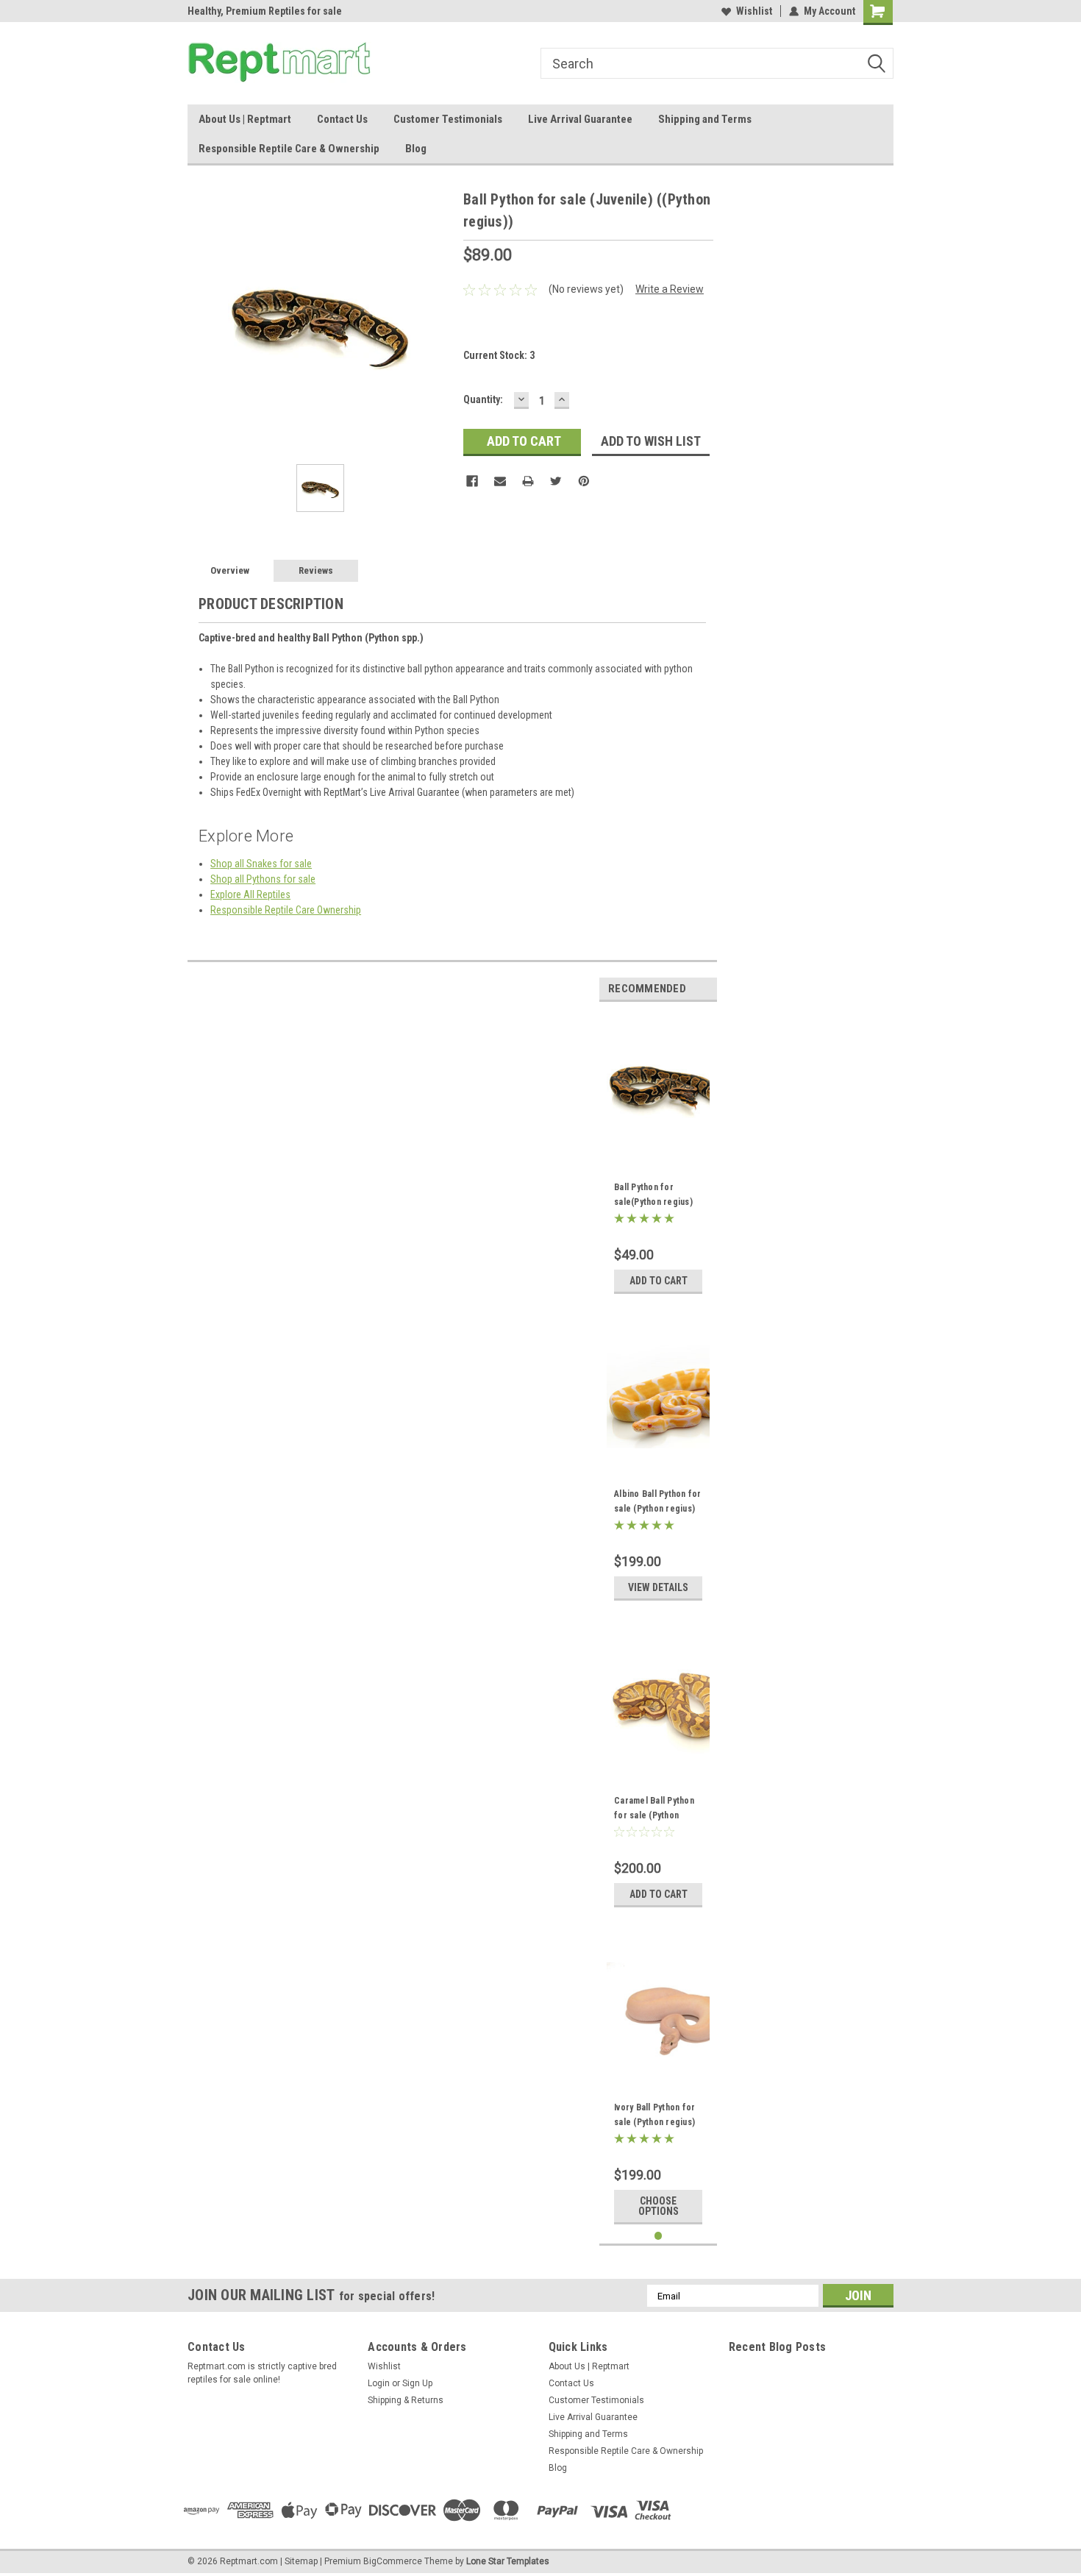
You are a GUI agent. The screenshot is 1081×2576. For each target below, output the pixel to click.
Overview (230, 570)
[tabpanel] (658, 1157)
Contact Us (342, 119)
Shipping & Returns (406, 2400)
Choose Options (659, 2206)
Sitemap (301, 2561)
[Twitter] (556, 481)
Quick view (658, 1148)
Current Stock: (499, 355)
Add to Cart (659, 1281)
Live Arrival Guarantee (580, 119)
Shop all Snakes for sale (261, 864)
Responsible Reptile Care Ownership (286, 910)
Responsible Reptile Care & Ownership (289, 149)
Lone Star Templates (508, 2561)
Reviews (316, 570)
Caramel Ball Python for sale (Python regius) (654, 1815)
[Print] (528, 481)
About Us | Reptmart (245, 119)
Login (379, 2383)
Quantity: (483, 399)
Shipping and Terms (705, 119)
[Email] (500, 481)
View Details (658, 1587)
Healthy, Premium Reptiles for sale (265, 11)
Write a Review (670, 289)
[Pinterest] (584, 481)
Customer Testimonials (448, 119)
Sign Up (417, 2383)
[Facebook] (472, 481)
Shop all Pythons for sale (263, 879)
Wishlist (754, 11)
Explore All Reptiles (250, 894)
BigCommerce (393, 2561)
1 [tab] (659, 2236)
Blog (416, 149)
